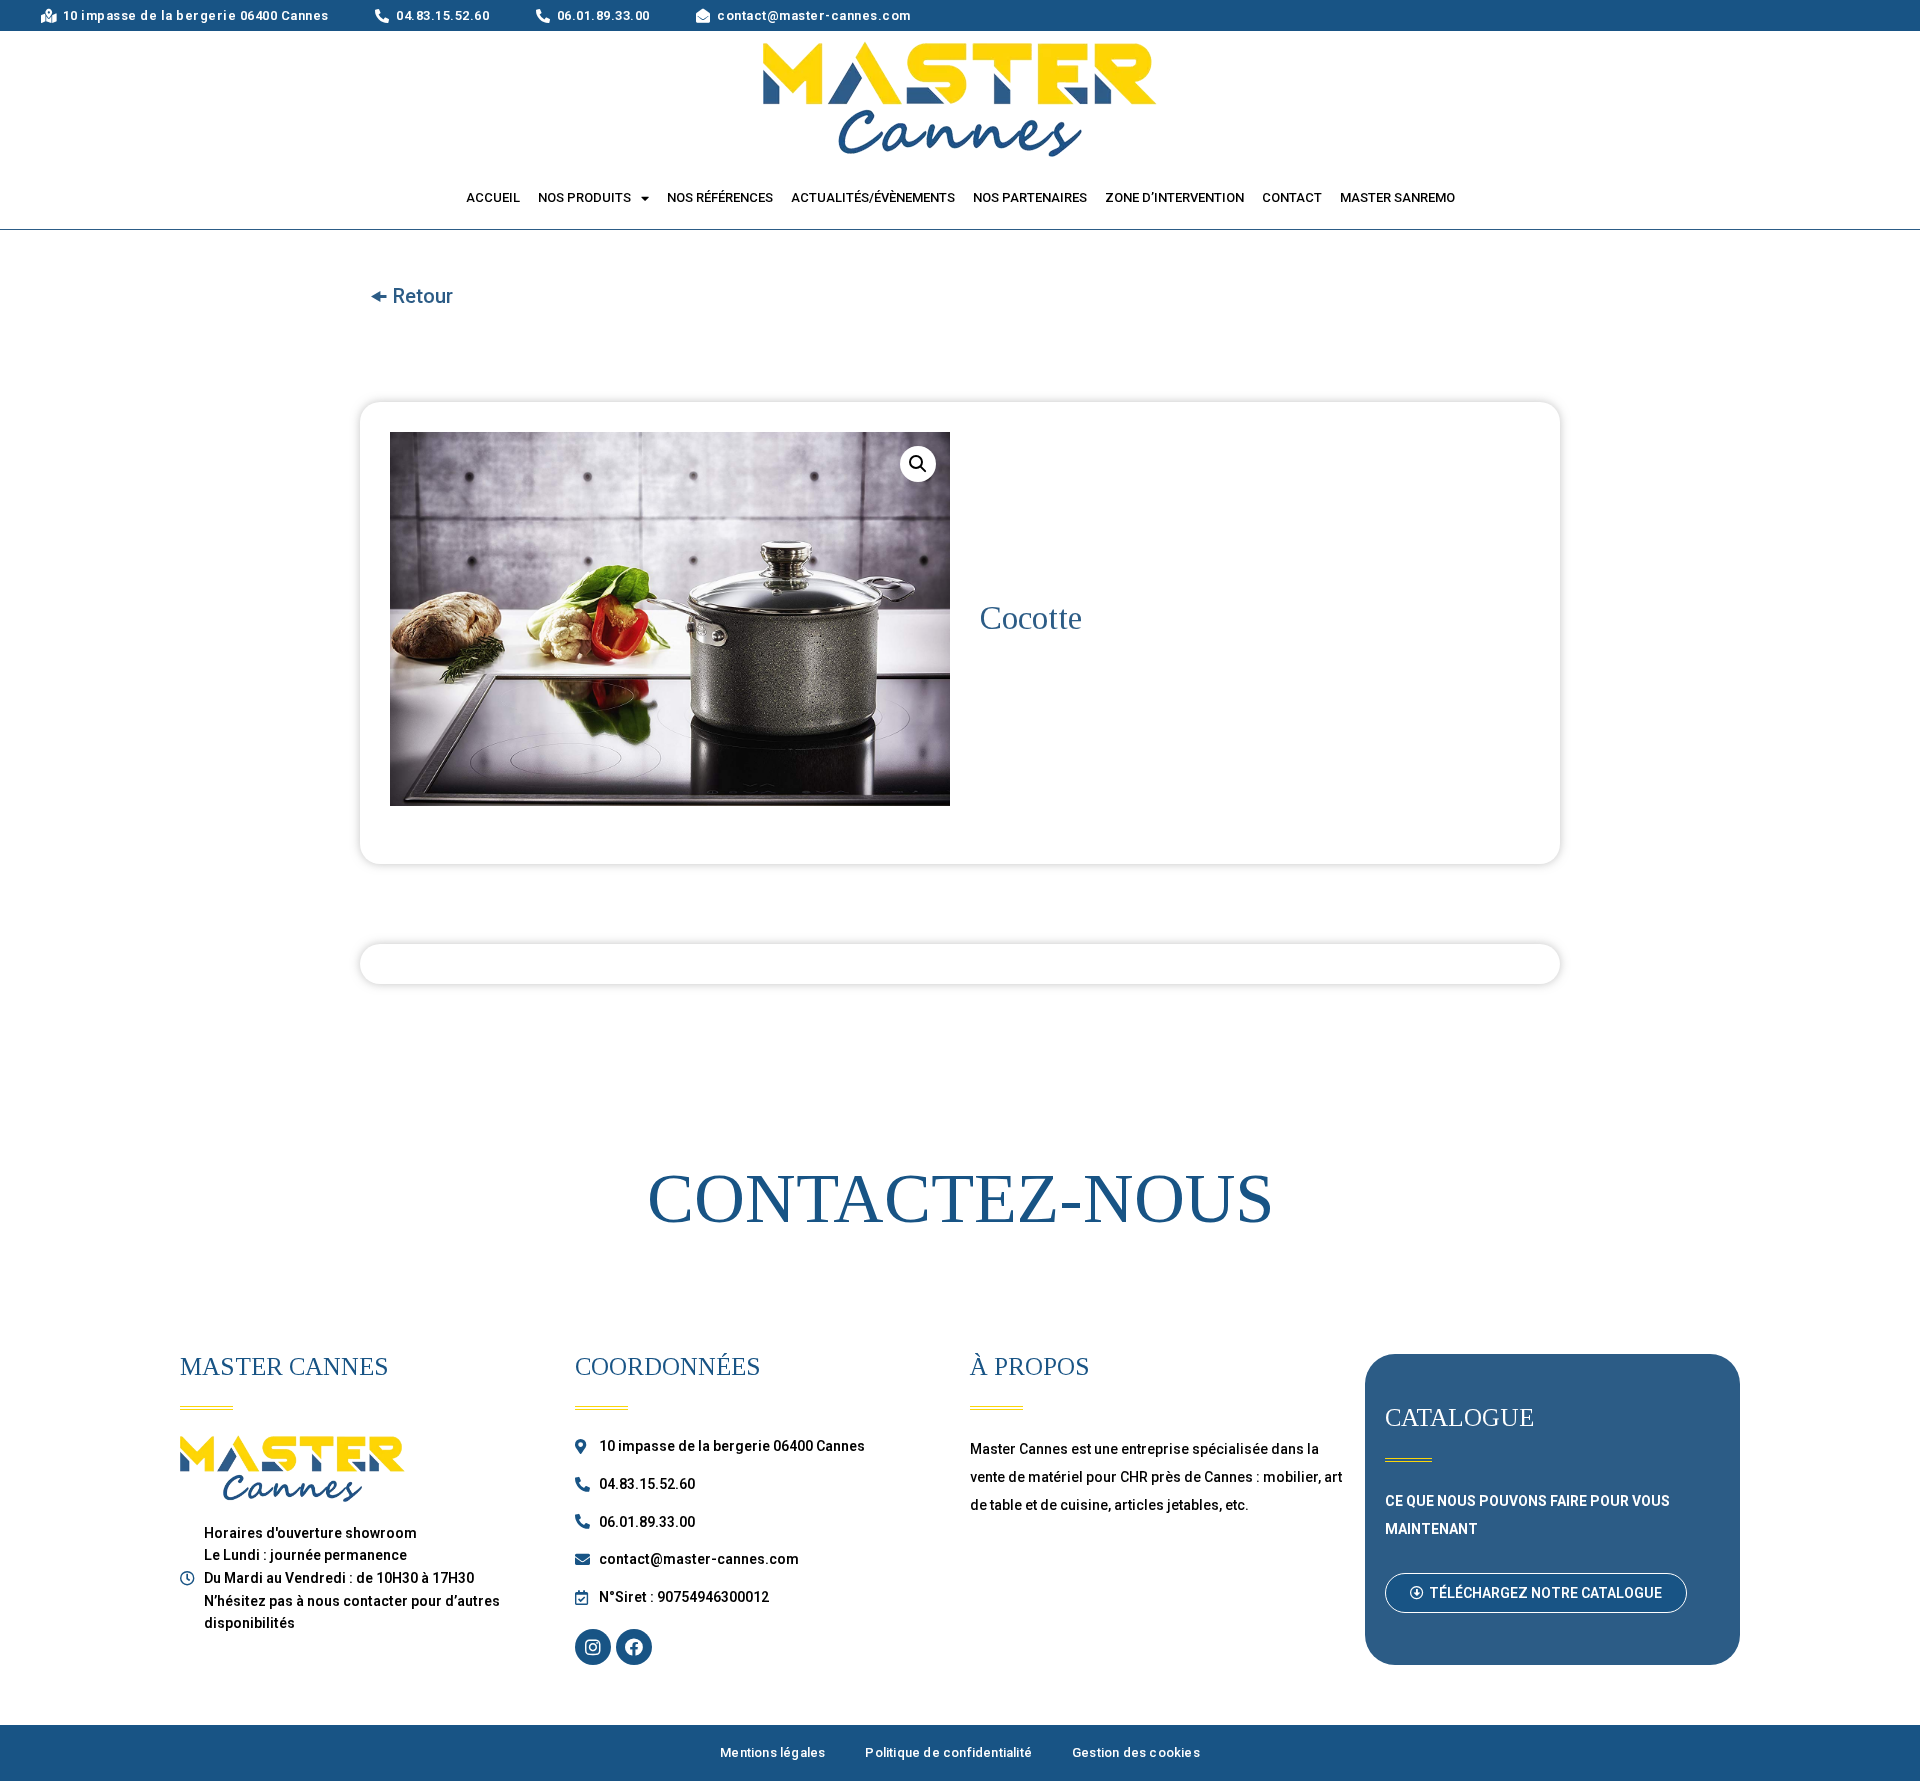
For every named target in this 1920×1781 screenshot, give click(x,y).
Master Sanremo (1397, 197)
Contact (1292, 197)
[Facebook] (634, 1647)
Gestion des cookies (1136, 1752)
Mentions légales (772, 1752)
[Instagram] (593, 1647)
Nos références (720, 197)
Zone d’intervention (1174, 197)
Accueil (493, 197)
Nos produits (584, 197)
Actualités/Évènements (873, 197)
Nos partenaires (1030, 197)
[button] (1536, 1593)
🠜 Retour (411, 296)
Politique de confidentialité (948, 1752)
